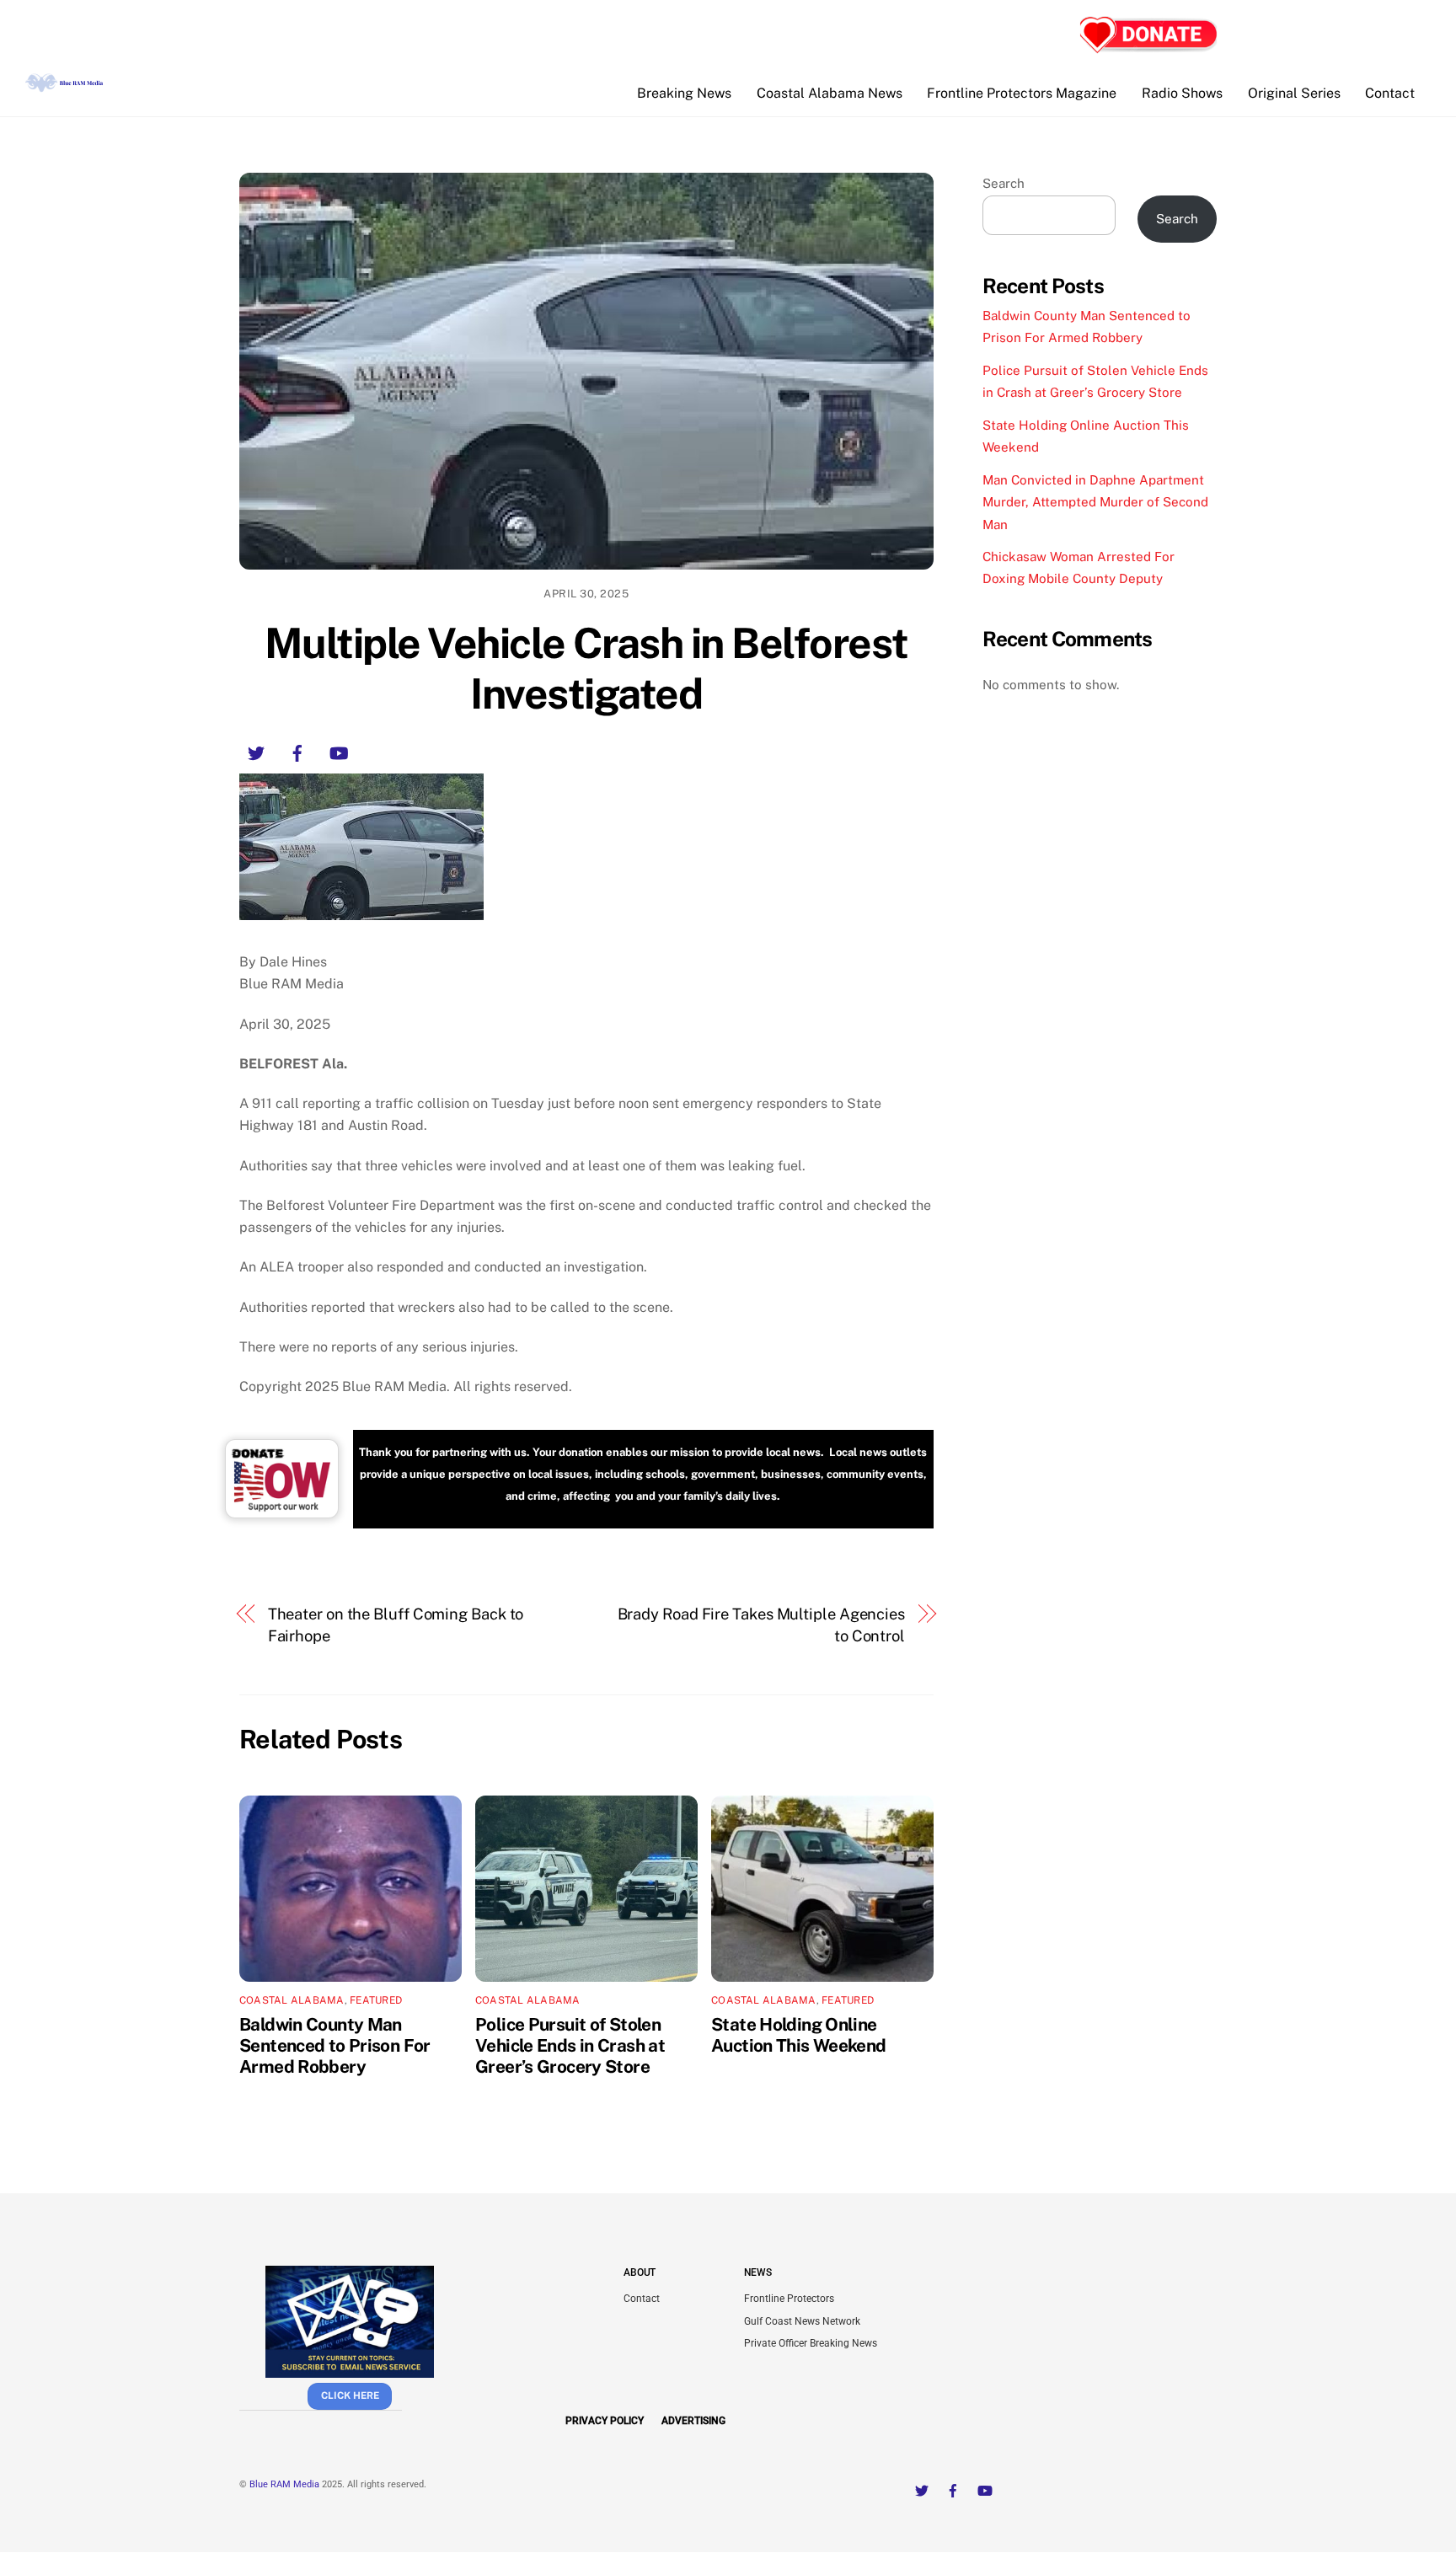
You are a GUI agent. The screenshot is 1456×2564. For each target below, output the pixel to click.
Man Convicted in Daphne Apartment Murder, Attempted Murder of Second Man (1095, 502)
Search (1004, 183)
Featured (376, 2000)
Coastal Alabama (292, 2000)
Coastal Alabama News (830, 93)
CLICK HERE (350, 2395)
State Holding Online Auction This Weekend (799, 2035)
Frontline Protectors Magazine (1022, 93)
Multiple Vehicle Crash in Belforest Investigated (586, 668)
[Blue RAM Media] (66, 85)
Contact (1390, 93)
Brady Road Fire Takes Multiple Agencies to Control (761, 1625)
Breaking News (684, 93)
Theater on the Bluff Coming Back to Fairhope (396, 1625)
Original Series (1294, 93)
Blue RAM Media (284, 2484)
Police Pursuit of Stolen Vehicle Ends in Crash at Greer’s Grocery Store (570, 2045)
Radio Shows (1182, 93)
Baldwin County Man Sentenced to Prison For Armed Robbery (335, 2045)
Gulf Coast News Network (802, 2321)
